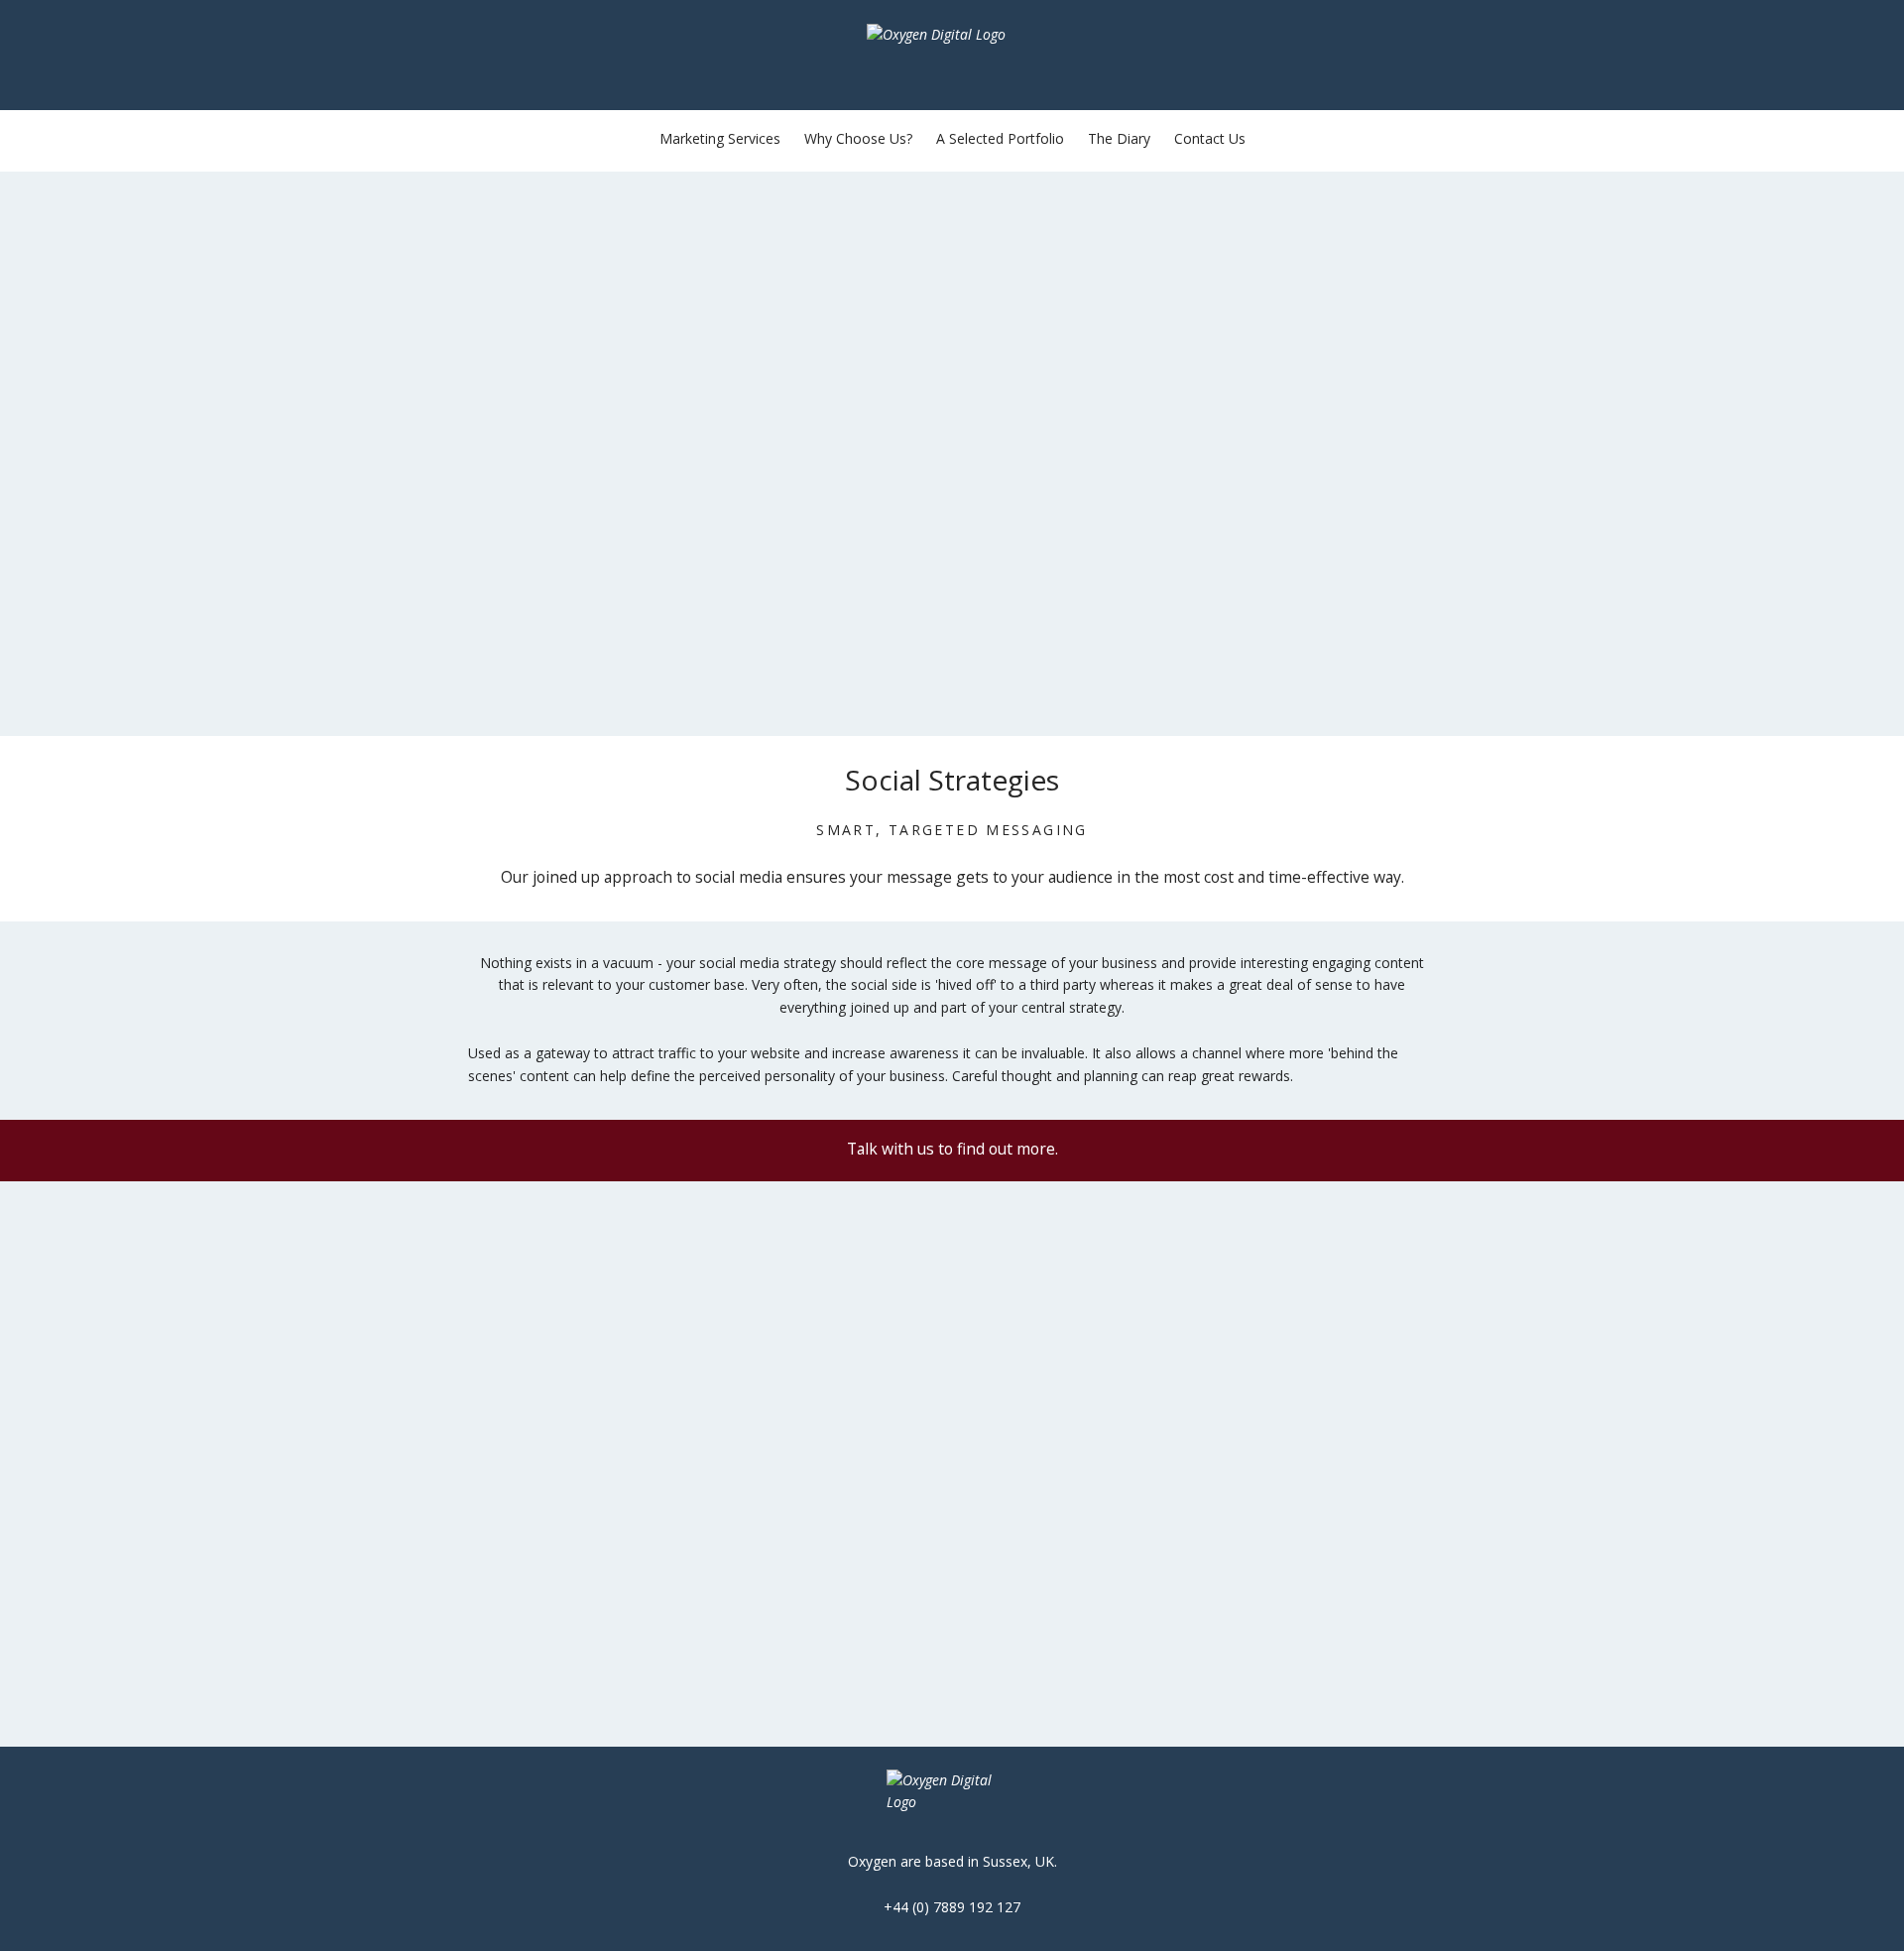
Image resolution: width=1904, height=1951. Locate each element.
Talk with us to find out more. (952, 1149)
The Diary (1119, 138)
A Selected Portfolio (1000, 138)
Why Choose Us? (858, 138)
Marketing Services (720, 138)
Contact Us (1210, 138)
